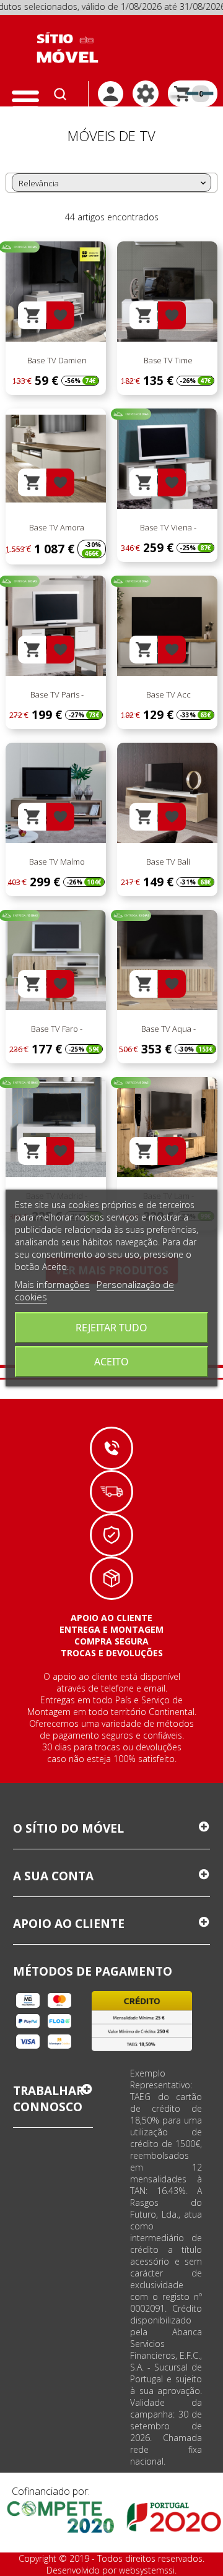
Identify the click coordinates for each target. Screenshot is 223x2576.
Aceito (111, 1362)
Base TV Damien (56, 360)
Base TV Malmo (56, 862)
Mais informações (52, 1284)
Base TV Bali (167, 862)
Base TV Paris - (56, 694)
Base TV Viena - (167, 527)
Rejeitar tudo (111, 1328)
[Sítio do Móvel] (68, 48)
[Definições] (146, 93)
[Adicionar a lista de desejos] (60, 315)
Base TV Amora (56, 527)
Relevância (113, 183)
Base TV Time (167, 360)
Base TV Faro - (56, 1029)
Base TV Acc (168, 694)
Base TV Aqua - (168, 1029)
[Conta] (111, 94)
